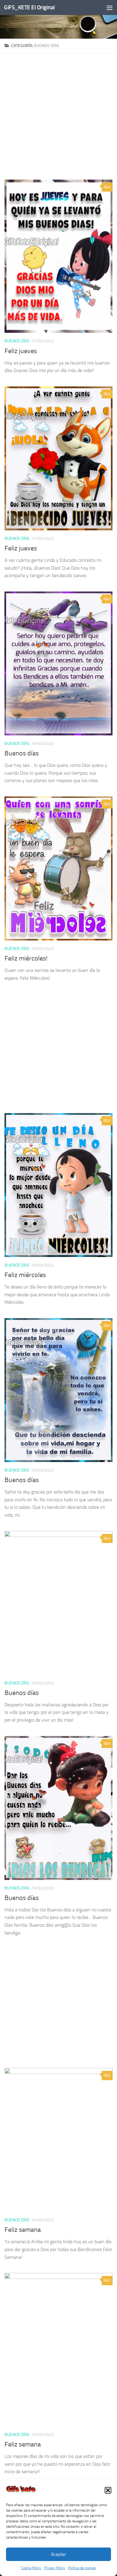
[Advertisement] (58, 119)
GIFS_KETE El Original (29, 7)
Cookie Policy (31, 2568)
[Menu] (109, 7)
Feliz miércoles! (26, 958)
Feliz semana (23, 2230)
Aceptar (58, 2554)
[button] (108, 2490)
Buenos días (17, 341)
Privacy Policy (55, 2568)
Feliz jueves (21, 351)
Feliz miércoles (25, 1275)
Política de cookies (82, 2568)
